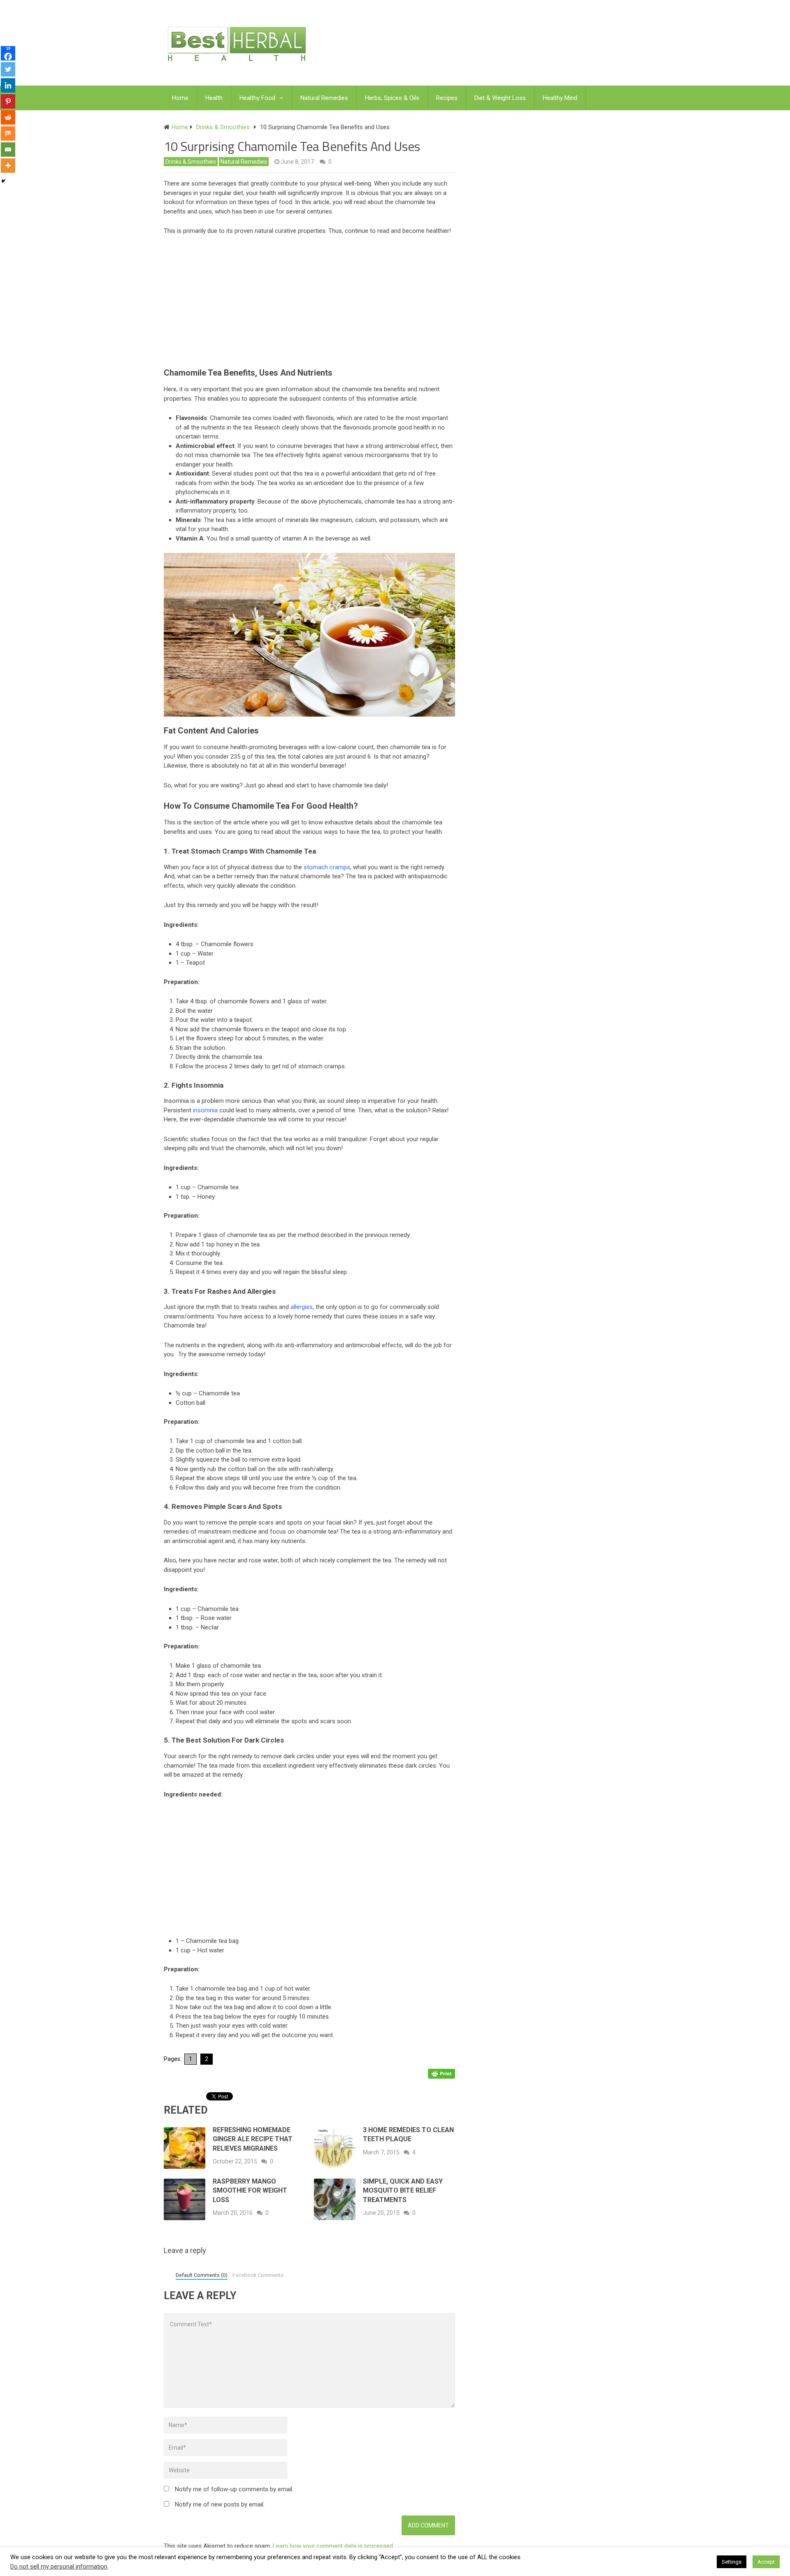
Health (214, 98)
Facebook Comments (258, 2275)
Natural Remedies (324, 98)
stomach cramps (327, 867)
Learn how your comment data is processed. (333, 2546)
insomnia (205, 1110)
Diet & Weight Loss (500, 98)
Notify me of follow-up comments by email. (234, 2489)
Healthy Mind (560, 98)
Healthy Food (257, 98)
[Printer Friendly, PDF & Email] (441, 2073)
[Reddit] (8, 117)
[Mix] (8, 133)
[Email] (8, 150)
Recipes (447, 98)
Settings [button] (732, 2562)
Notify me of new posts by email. (220, 2504)
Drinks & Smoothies (191, 162)
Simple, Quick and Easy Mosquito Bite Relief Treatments (403, 2191)
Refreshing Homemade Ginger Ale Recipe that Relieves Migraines (253, 2139)
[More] (8, 166)
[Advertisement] (314, 304)
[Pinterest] (8, 101)
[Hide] (3, 181)
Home (180, 98)
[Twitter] (8, 69)
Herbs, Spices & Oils (392, 98)
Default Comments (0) (202, 2275)
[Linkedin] (8, 85)
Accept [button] (766, 2562)
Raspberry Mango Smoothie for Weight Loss (250, 2191)
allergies (302, 1307)
